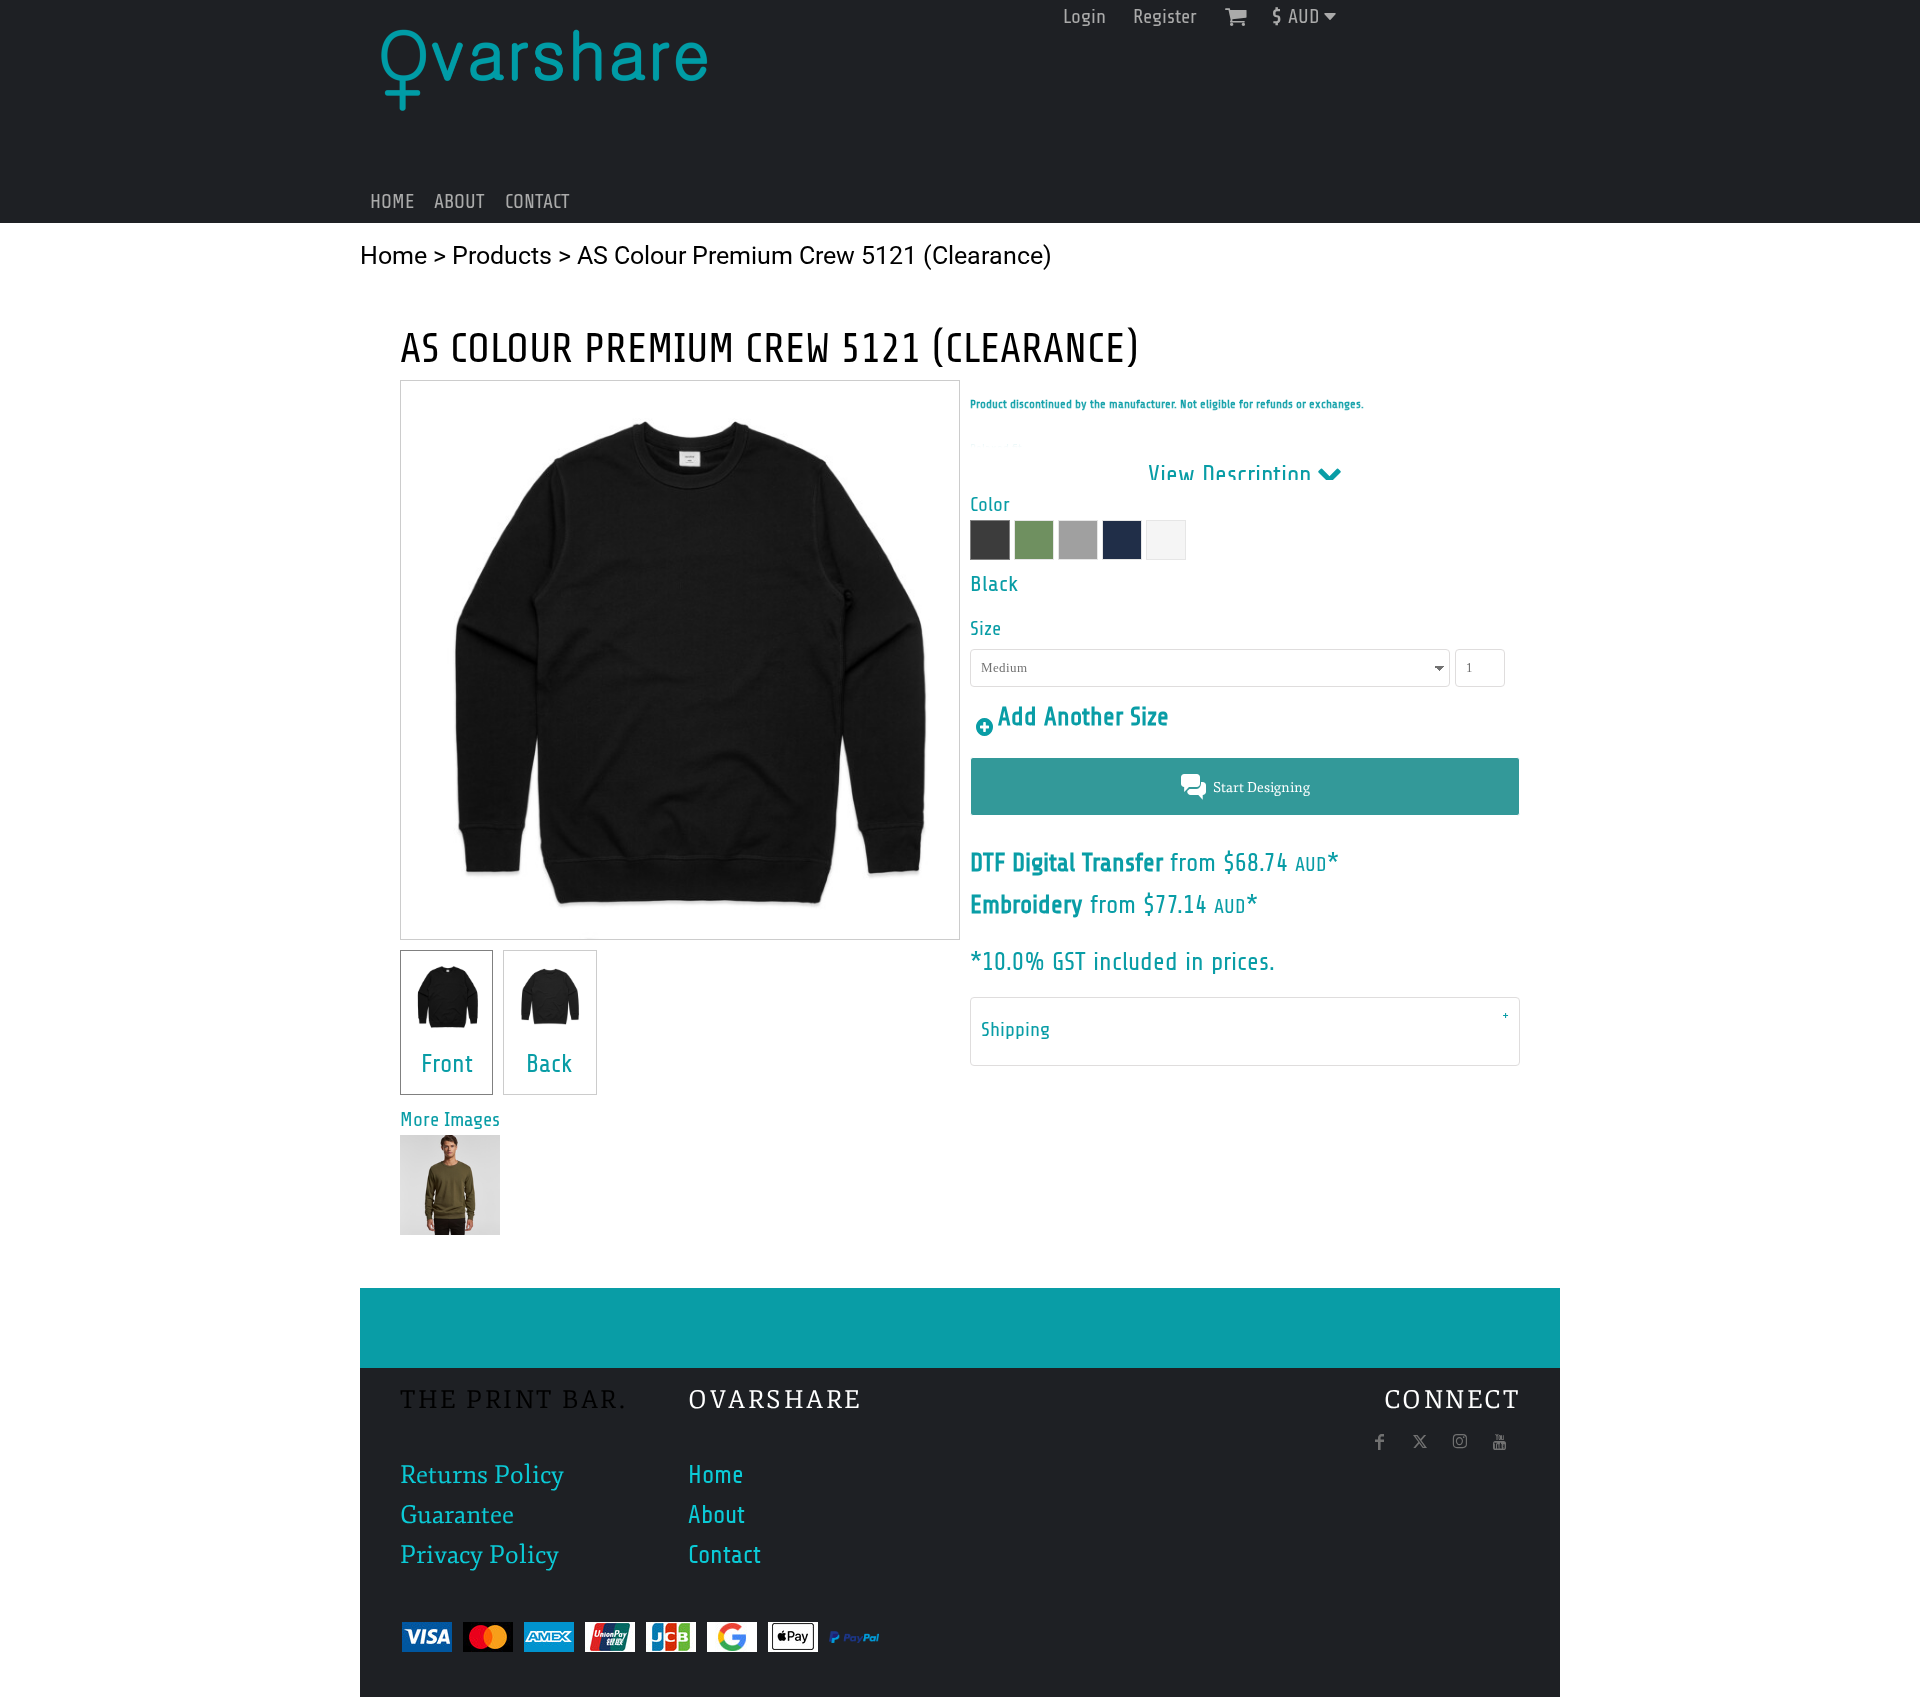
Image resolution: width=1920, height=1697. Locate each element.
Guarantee (457, 1515)
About (716, 1515)
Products (502, 255)
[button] (1311, 16)
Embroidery (1026, 905)
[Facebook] (1380, 1442)
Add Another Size (1083, 717)
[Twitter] (1420, 1442)
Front (447, 1064)
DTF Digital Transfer (1066, 863)
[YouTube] (1500, 1442)
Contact (724, 1555)
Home (393, 255)
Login (1084, 16)
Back (549, 1064)
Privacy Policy (479, 1555)
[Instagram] (1460, 1442)
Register (1165, 16)
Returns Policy (482, 1475)
